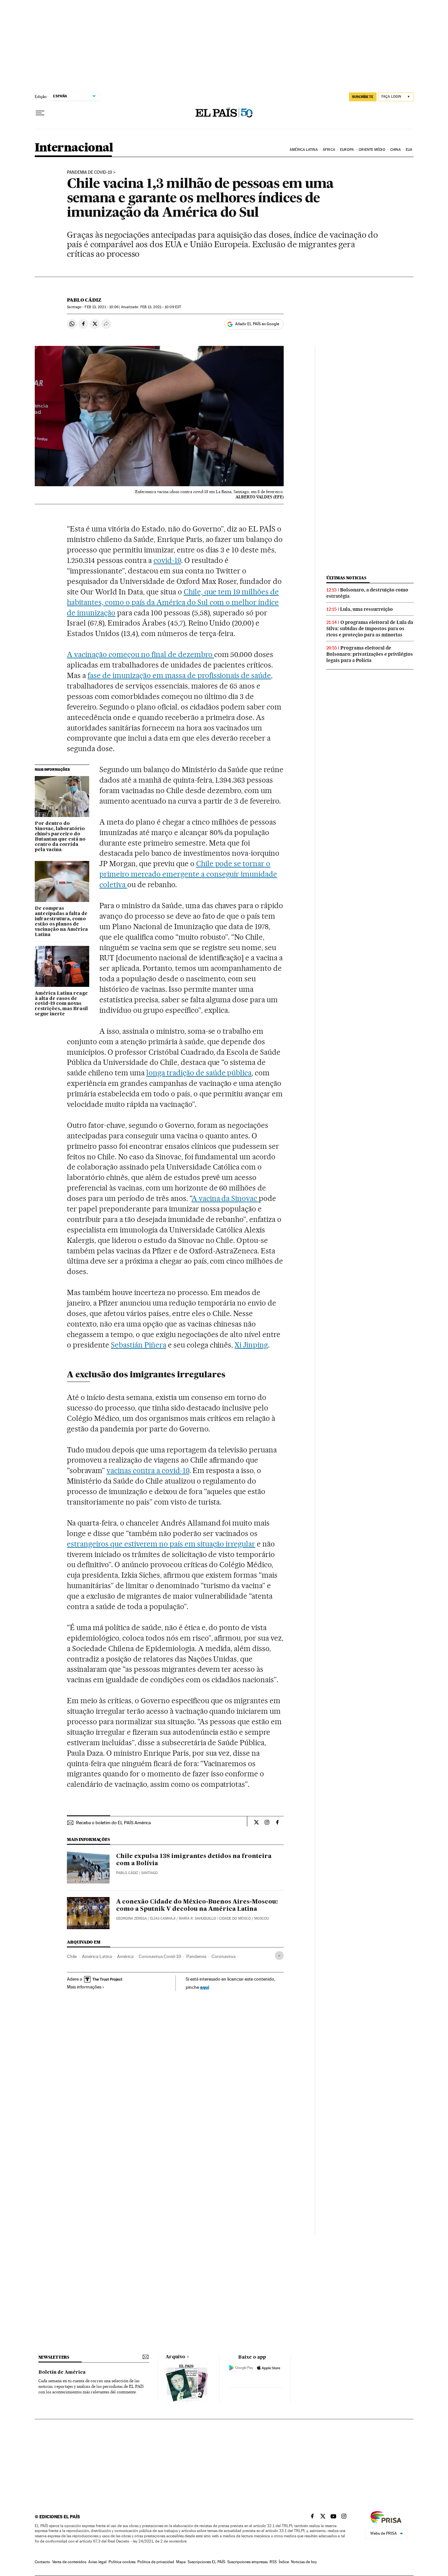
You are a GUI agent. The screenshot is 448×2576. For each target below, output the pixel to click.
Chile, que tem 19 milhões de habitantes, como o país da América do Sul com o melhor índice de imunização (173, 602)
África (329, 150)
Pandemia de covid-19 (90, 172)
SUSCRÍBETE (363, 97)
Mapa (181, 2562)
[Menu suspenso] (40, 113)
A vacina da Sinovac (225, 1198)
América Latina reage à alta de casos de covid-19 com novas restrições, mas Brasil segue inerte (61, 1004)
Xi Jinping (251, 1345)
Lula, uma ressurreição (367, 609)
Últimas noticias (346, 578)
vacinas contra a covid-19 (148, 1470)
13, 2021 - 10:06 (102, 307)
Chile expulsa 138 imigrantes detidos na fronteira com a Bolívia (194, 1860)
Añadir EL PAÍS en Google (257, 324)
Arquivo (175, 2357)
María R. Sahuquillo (197, 1918)
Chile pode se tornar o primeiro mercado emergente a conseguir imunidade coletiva (188, 874)
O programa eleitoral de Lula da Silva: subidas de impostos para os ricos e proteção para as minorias (370, 629)
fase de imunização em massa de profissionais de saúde (179, 675)
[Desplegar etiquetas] (279, 1956)
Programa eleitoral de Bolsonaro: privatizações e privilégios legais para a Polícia (370, 654)
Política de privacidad (156, 2562)
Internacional (74, 148)
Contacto (42, 2562)
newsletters (54, 2357)
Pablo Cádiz (84, 300)
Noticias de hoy (304, 2562)
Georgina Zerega (132, 1918)
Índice (284, 2562)
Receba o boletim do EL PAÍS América (113, 1823)
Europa (347, 150)
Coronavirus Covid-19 (160, 1956)
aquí (205, 1987)
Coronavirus (224, 1956)
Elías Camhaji (163, 1918)
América (125, 1956)
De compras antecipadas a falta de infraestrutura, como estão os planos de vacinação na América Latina (61, 922)
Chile (72, 1956)
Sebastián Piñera (139, 1345)
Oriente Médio (372, 150)
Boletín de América (62, 2372)
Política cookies (122, 2562)
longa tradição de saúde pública (199, 1073)
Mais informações (84, 1987)
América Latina (304, 150)
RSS (273, 2562)
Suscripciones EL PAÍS (206, 2562)
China (396, 150)
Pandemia (196, 1956)
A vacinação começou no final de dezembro (140, 654)
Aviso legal (97, 2562)
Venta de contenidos (69, 2562)
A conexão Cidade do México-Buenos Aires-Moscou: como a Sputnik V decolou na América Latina (197, 1906)
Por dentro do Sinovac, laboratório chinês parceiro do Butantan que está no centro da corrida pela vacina (60, 837)
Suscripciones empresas (247, 2562)
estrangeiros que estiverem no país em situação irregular (161, 1544)
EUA (409, 150)
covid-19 (167, 560)
